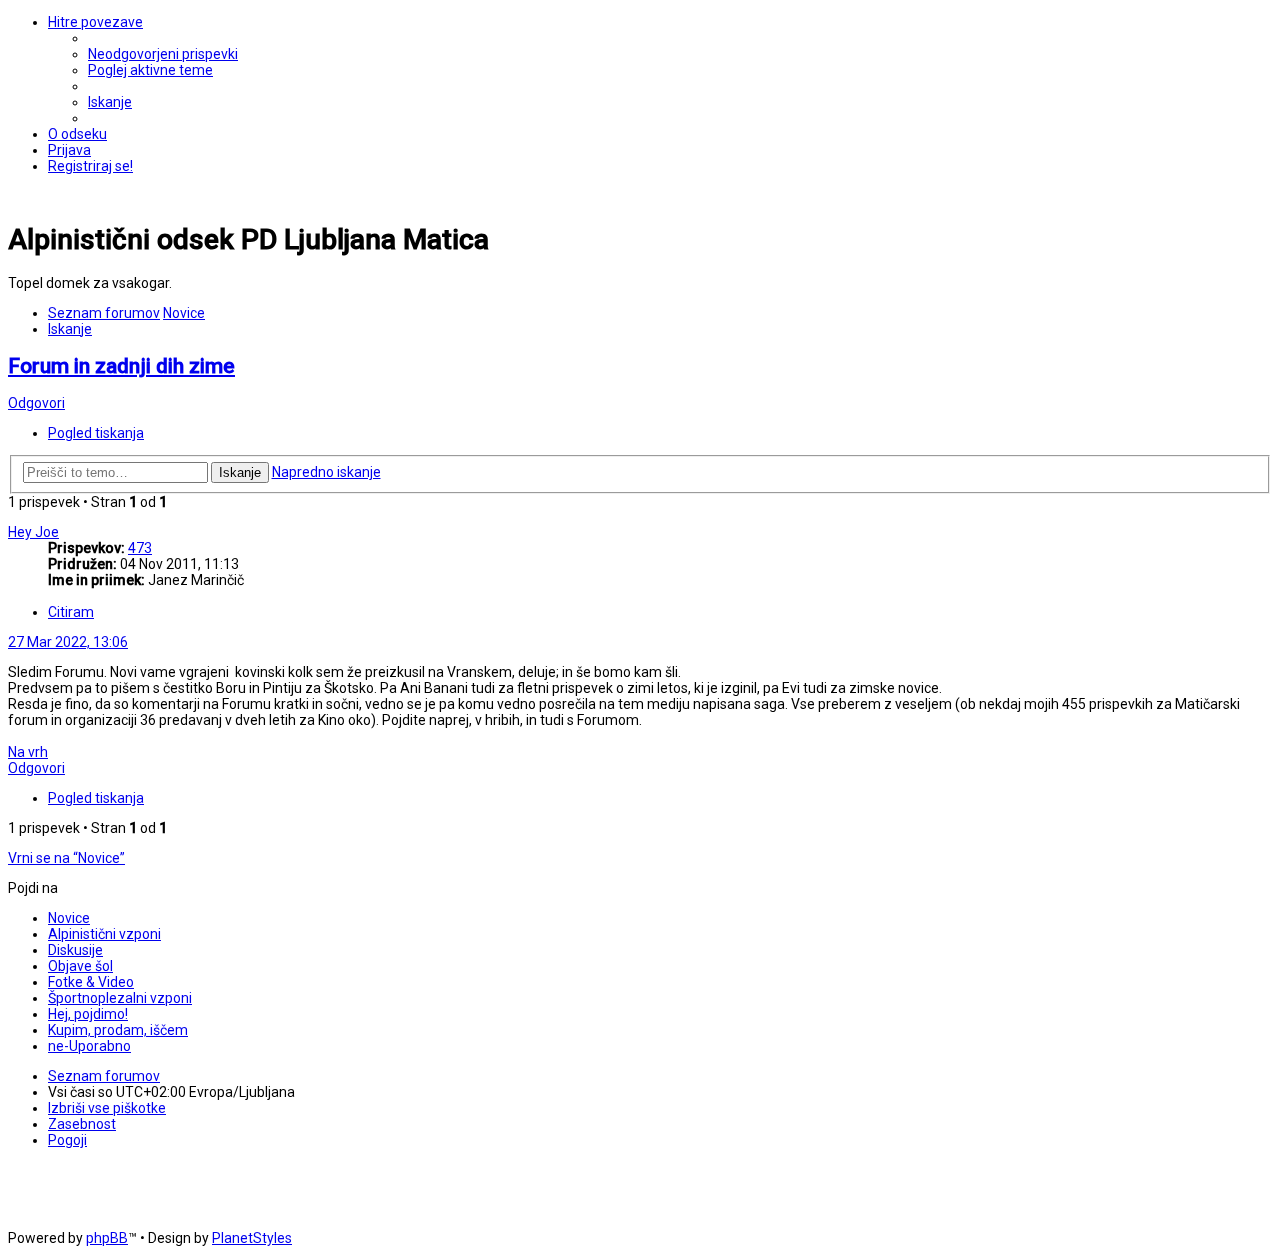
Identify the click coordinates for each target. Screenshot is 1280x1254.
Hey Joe (33, 532)
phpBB (107, 1238)
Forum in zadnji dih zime (121, 366)
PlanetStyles (252, 1238)
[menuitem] (163, 54)
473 (140, 548)
